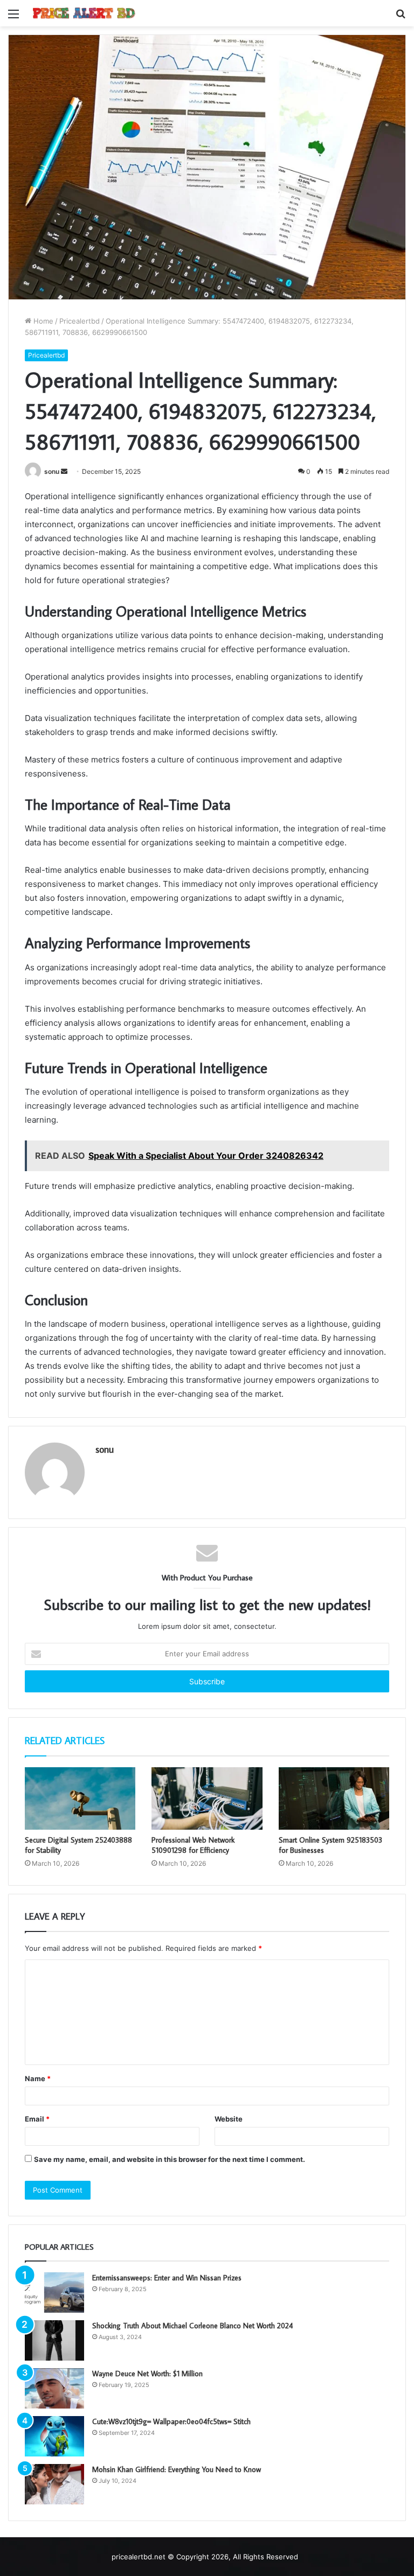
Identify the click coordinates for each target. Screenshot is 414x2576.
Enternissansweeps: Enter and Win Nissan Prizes (167, 2278)
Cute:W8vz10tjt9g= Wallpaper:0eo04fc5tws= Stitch (171, 2421)
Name (38, 2078)
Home (42, 321)
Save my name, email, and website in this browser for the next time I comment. (170, 2159)
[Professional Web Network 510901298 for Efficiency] (207, 1798)
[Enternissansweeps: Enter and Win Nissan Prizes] (54, 2292)
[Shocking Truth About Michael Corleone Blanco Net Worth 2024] (54, 2340)
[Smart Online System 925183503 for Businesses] (334, 1798)
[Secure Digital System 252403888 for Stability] (80, 1798)
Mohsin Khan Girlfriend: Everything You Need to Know (177, 2469)
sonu (52, 471)
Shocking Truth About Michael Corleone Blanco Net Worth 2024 (192, 2326)
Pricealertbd (80, 321)
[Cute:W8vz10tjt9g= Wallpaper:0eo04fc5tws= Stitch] (54, 2436)
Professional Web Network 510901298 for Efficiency (193, 1845)
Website (229, 2119)
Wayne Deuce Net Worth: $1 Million (147, 2374)
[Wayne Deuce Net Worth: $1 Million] (54, 2388)
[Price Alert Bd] (84, 13)
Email (37, 2119)
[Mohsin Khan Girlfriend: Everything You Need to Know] (54, 2484)
